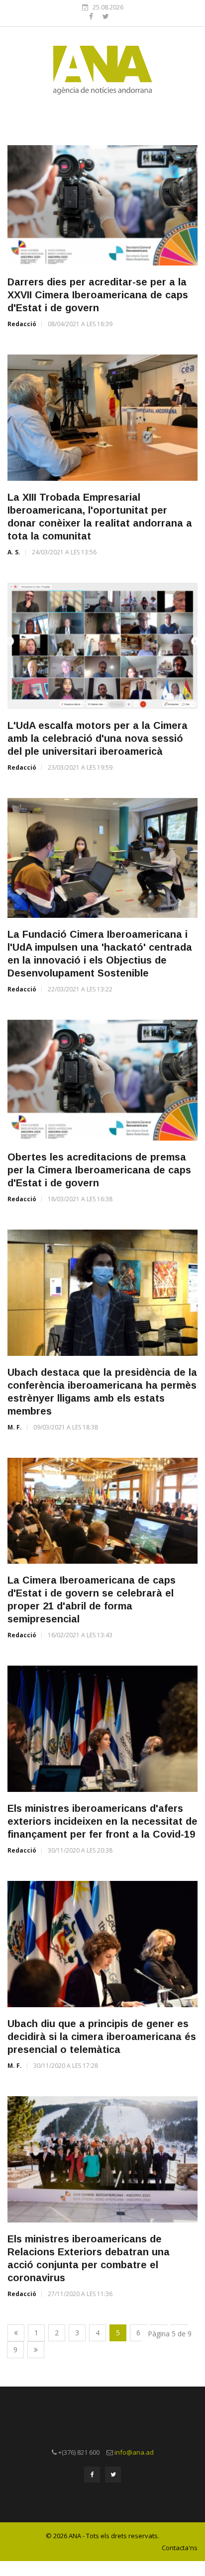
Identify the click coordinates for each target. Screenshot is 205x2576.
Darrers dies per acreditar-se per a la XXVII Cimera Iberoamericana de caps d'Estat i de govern (98, 295)
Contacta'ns (180, 2548)
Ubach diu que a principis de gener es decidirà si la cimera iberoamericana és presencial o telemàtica (102, 2037)
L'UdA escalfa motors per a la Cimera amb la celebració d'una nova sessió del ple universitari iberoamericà (98, 738)
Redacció (22, 324)
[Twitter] (106, 16)
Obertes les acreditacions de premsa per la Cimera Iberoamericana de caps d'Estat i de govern (99, 1170)
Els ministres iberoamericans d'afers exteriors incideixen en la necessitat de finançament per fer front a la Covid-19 (102, 1821)
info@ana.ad (134, 2452)
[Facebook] (92, 16)
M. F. (15, 1427)
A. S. (14, 552)
